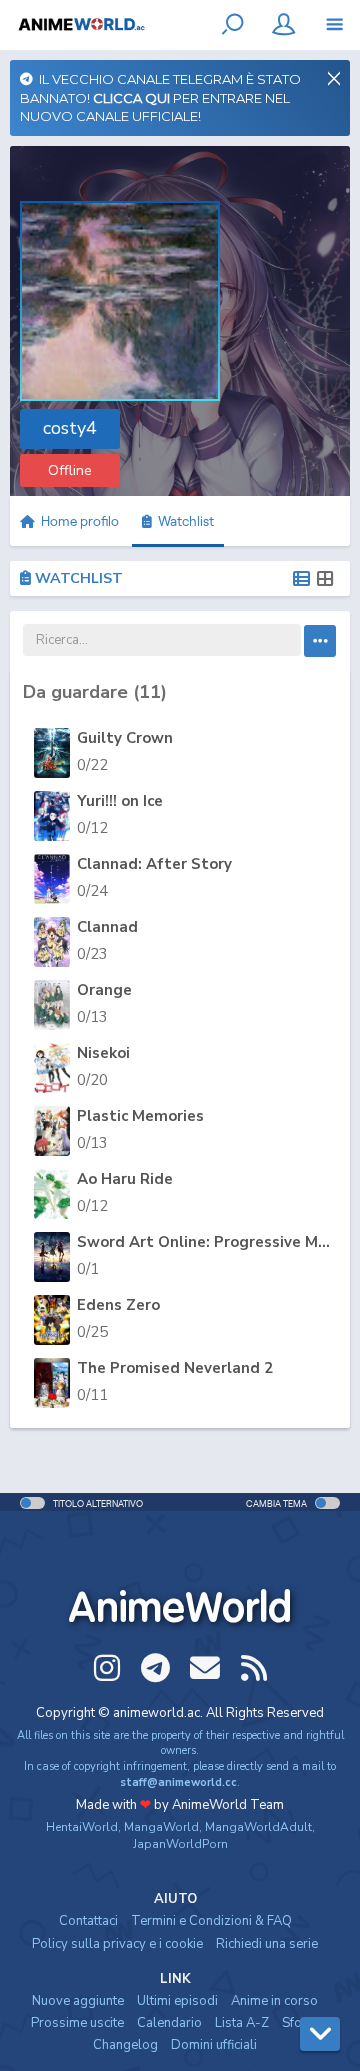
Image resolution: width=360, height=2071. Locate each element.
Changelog (125, 2045)
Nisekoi (103, 1053)
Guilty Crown (125, 738)
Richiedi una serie (267, 1944)
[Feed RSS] (254, 1668)
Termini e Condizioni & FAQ (211, 1921)
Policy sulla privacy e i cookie (117, 1944)
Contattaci (88, 1921)
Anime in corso (274, 2001)
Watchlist (183, 521)
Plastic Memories (140, 1116)
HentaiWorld (82, 1827)
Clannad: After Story (154, 864)
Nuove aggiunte (78, 2001)
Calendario (169, 2023)
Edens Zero (118, 1305)
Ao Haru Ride (125, 1179)
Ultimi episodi (177, 2001)
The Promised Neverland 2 (175, 1368)
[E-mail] (205, 1668)
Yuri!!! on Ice (120, 801)
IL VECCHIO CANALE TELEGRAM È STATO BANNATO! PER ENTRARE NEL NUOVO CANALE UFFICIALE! (160, 97)
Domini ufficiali (214, 2045)
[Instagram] (107, 1668)
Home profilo (78, 521)
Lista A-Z (242, 2023)
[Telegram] (156, 1668)
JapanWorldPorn (180, 1844)
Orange (104, 990)
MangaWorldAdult (258, 1827)
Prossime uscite (77, 2023)
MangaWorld (161, 1827)
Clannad (107, 927)
